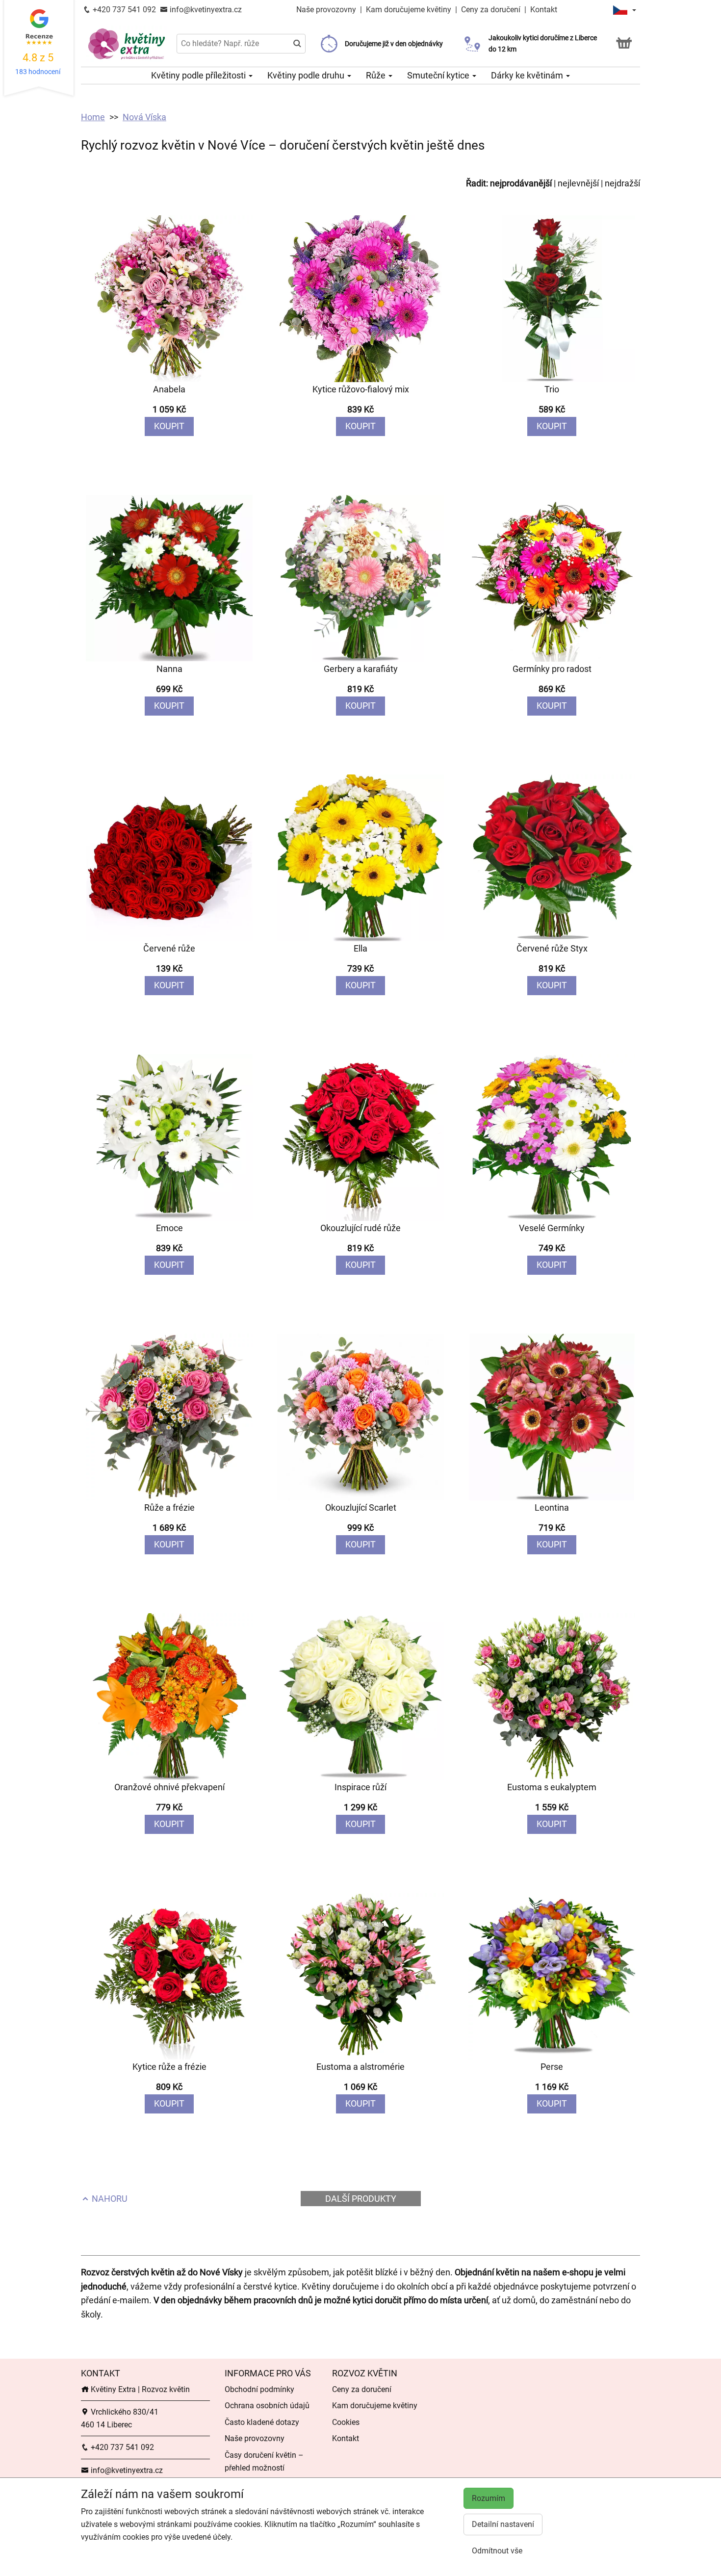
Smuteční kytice (439, 75)
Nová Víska (144, 117)
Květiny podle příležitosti (199, 75)
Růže (377, 75)
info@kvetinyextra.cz (205, 10)
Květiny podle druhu (307, 75)
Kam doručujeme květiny (409, 10)
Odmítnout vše (497, 2551)
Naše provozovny (327, 10)
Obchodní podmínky (259, 2389)
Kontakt (544, 10)
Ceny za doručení (491, 10)
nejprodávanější (521, 183)
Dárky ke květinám (528, 75)
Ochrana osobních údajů (267, 2406)
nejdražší (622, 183)
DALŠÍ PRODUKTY (361, 2199)
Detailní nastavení (503, 2524)
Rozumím (489, 2498)
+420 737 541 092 (123, 10)
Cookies (346, 2422)
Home (93, 117)
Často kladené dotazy (262, 2422)
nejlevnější (578, 183)
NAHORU (109, 2199)
